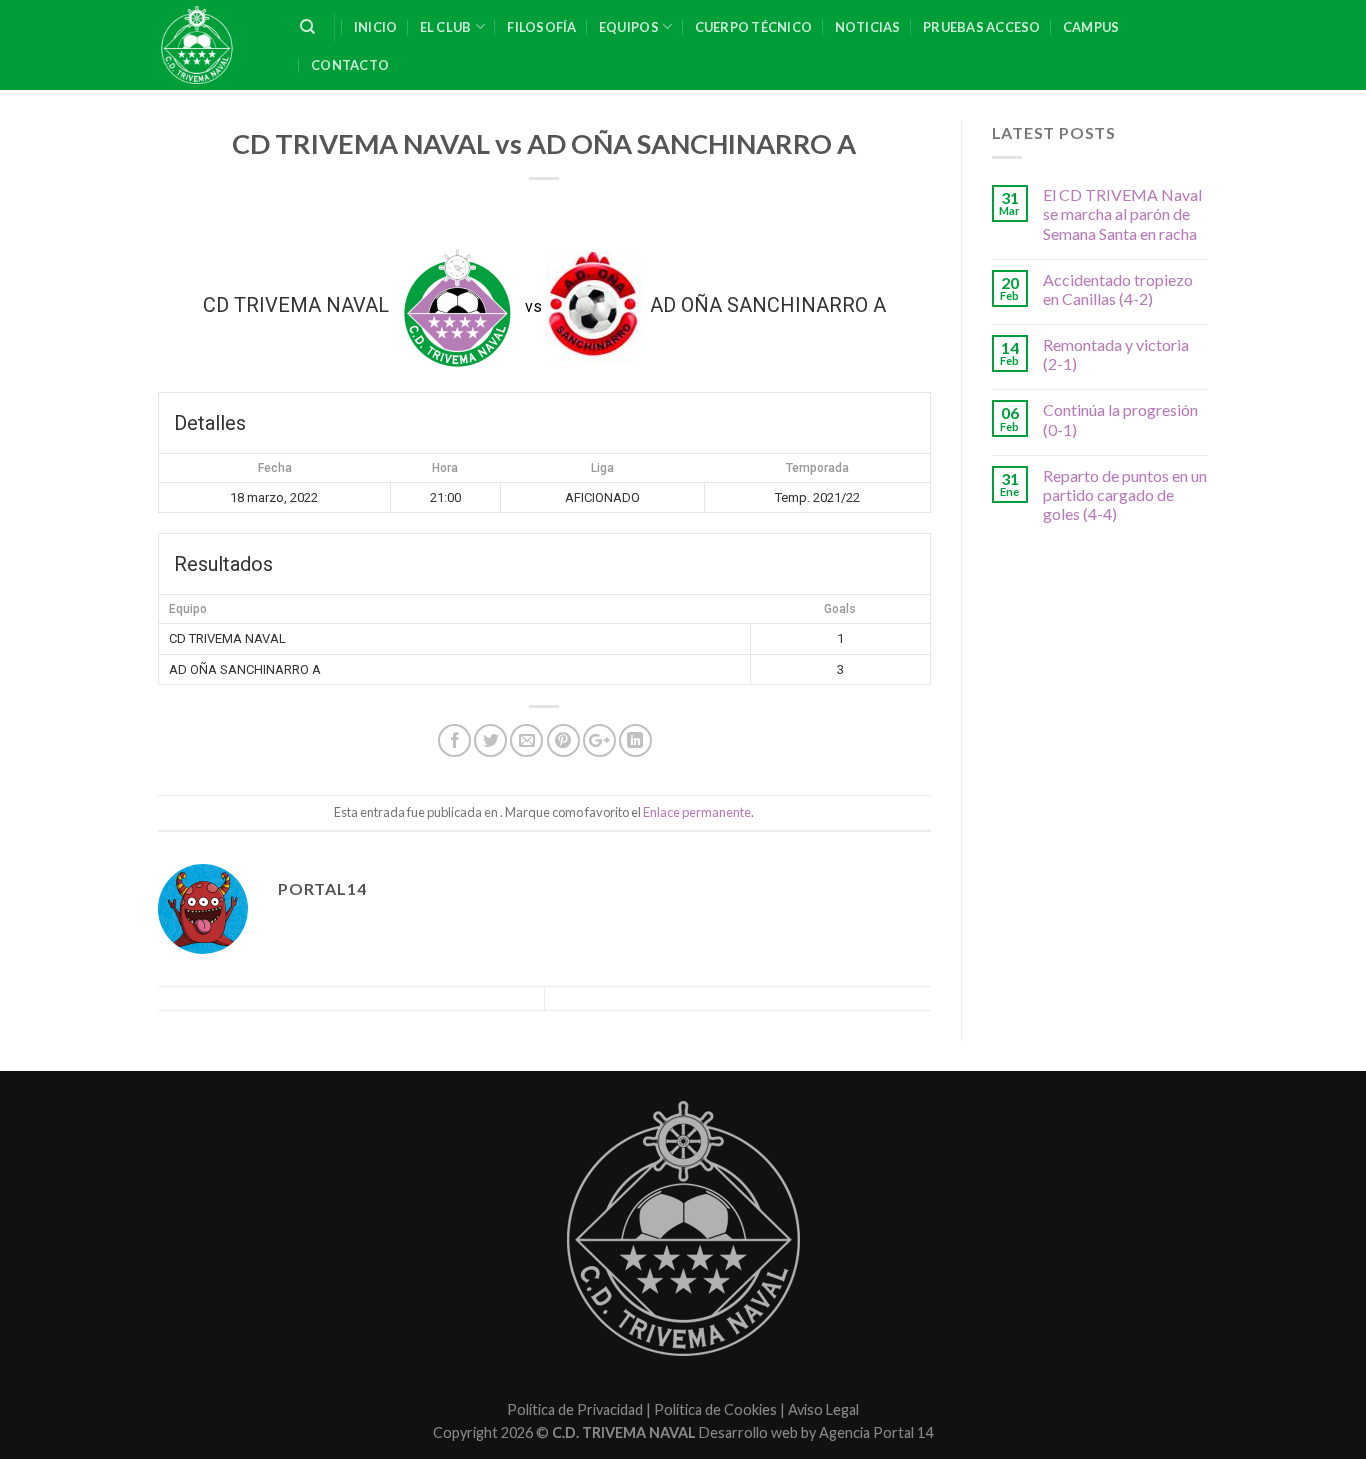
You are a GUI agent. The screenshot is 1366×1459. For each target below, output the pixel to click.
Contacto (350, 65)
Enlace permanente (697, 812)
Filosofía (541, 27)
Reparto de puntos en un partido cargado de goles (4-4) (1125, 494)
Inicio (376, 27)
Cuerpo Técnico (754, 27)
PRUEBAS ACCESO (982, 27)
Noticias (868, 27)
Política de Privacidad (575, 1409)
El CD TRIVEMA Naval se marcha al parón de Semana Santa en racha (1122, 213)
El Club (446, 27)
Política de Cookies (715, 1409)
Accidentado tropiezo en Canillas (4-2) (1118, 289)
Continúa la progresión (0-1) (1120, 419)
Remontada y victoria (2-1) (1116, 354)
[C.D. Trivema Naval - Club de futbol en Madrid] (214, 45)
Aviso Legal (823, 1409)
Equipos (629, 27)
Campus (1091, 27)
